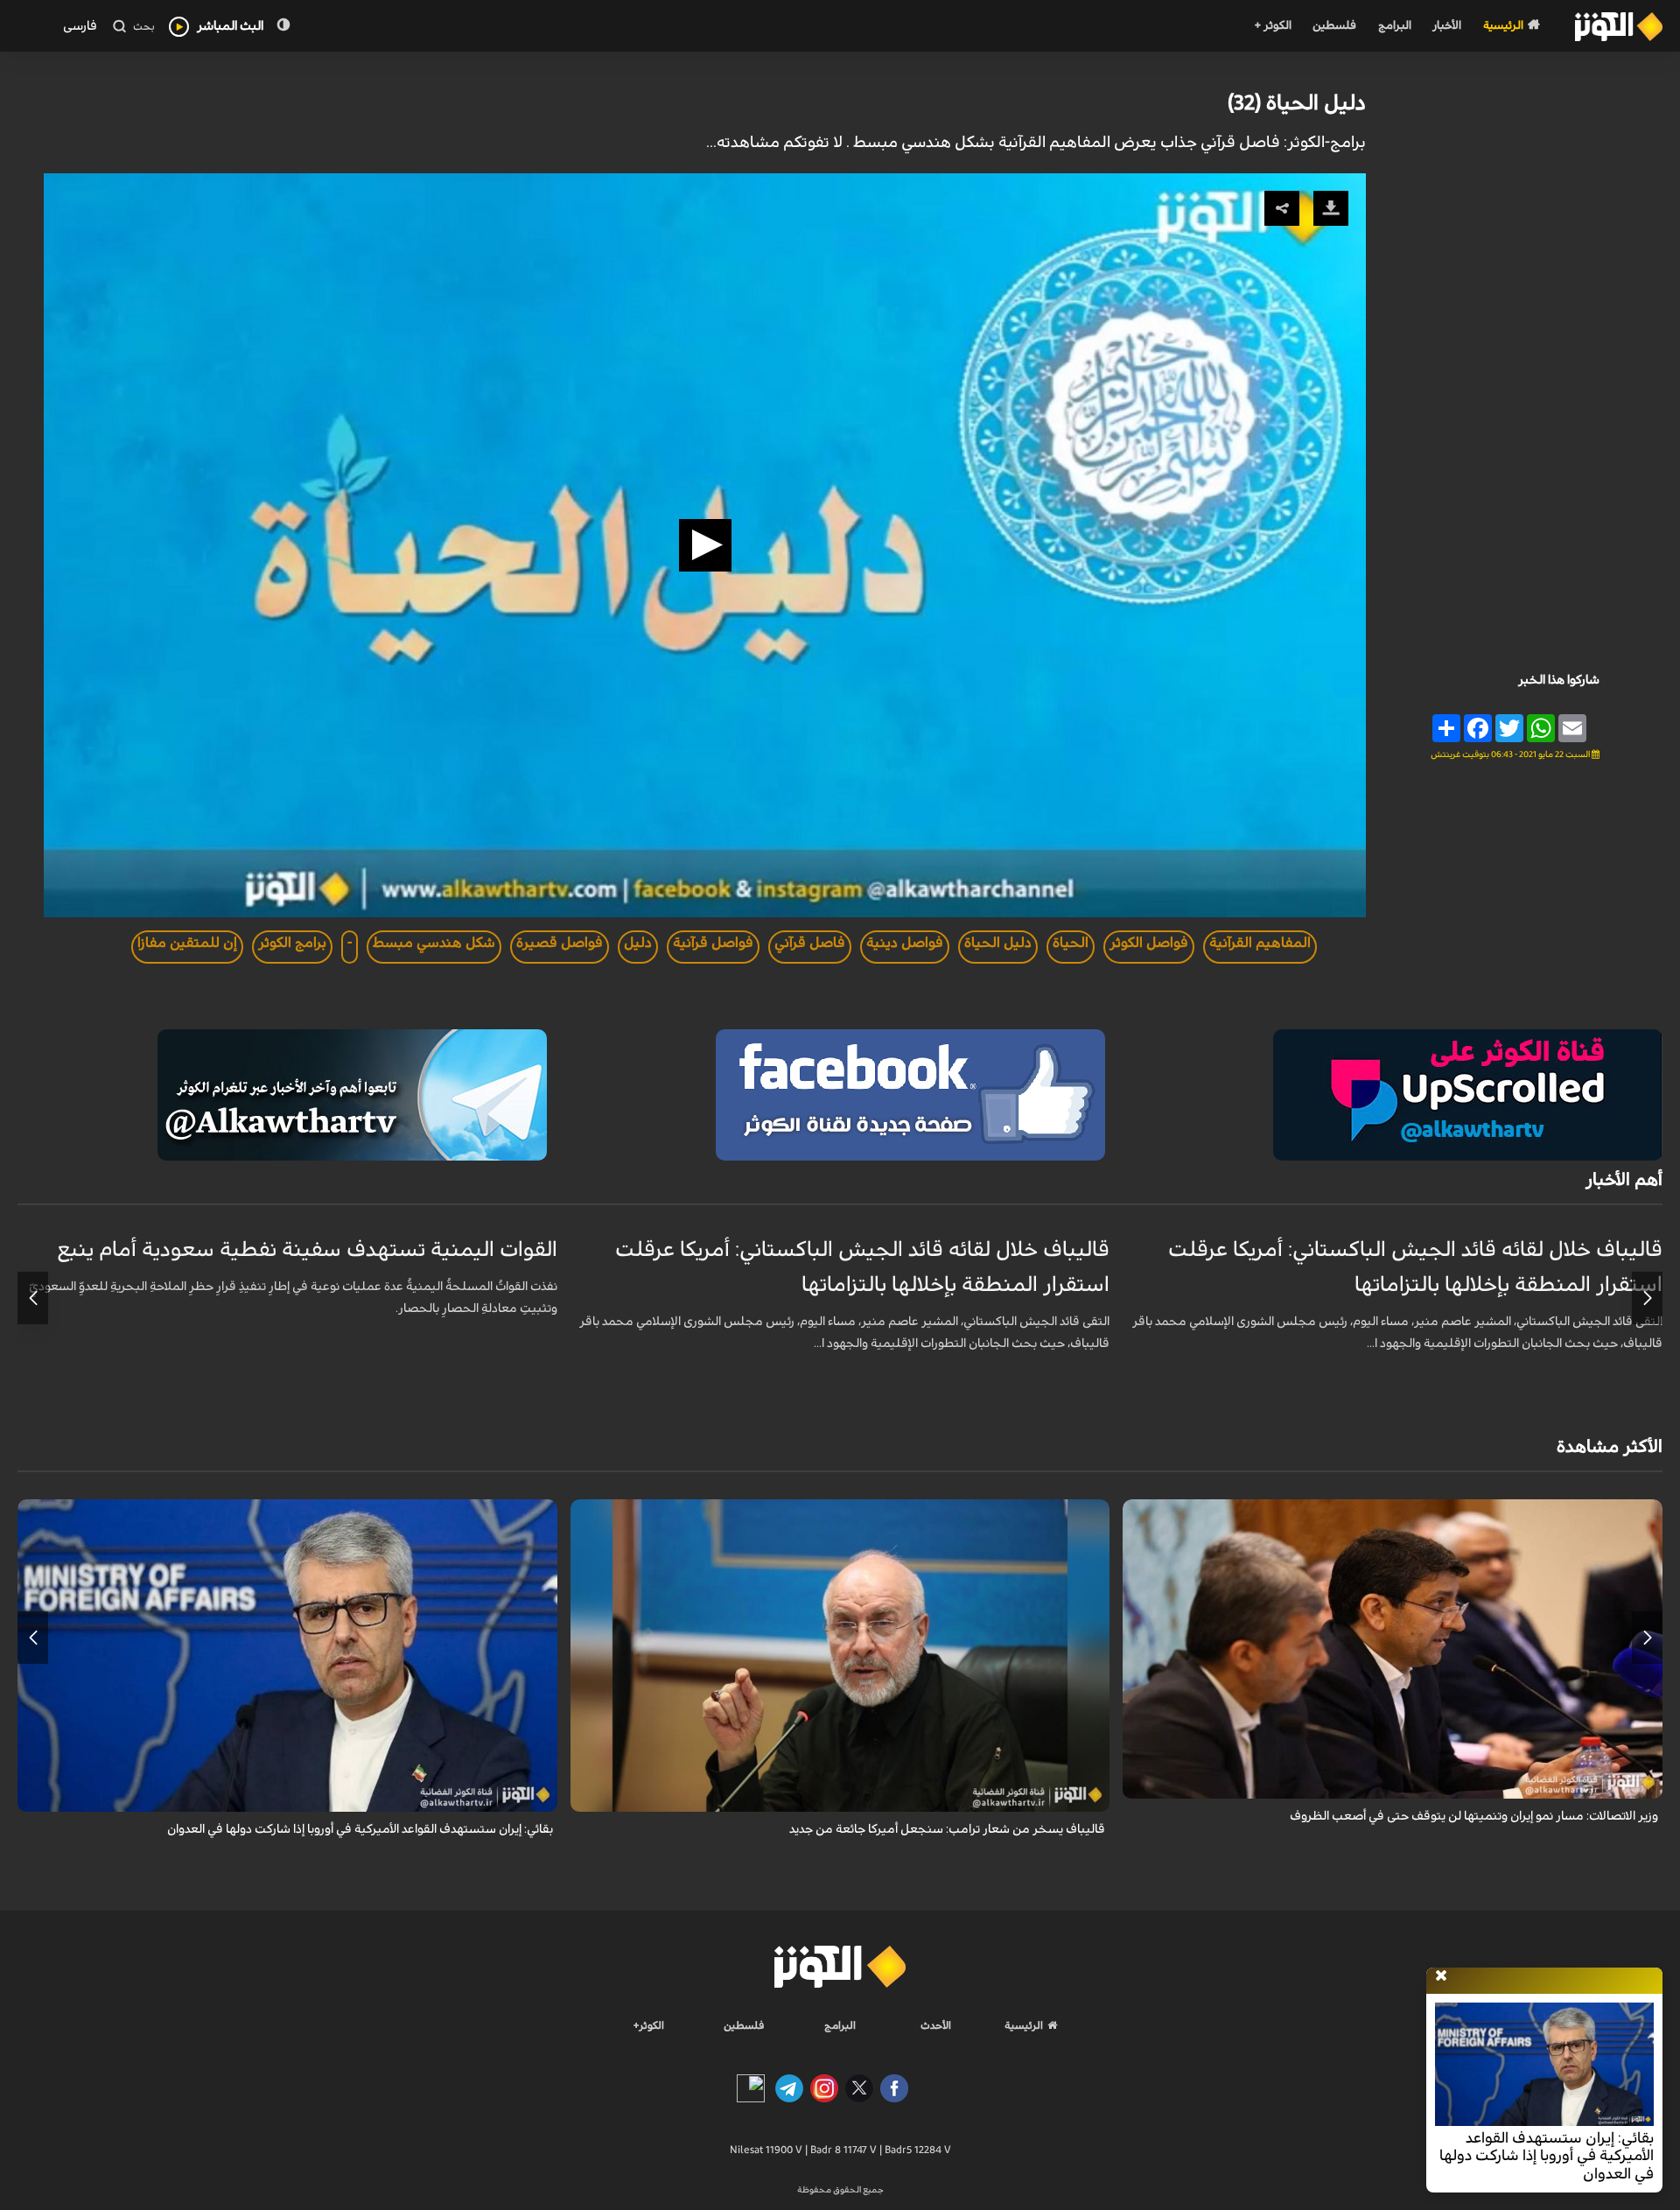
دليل (638, 943)
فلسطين (1334, 26)
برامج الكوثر (292, 943)
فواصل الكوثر (1149, 943)
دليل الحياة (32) (1297, 103)
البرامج (1395, 26)
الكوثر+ (649, 2025)
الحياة (1071, 943)
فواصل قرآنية (713, 943)
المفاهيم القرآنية (1260, 943)
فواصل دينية (905, 943)
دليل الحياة (998, 943)
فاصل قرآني (810, 943)
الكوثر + (1273, 26)
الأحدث (936, 2025)
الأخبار (1447, 26)
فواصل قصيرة (560, 943)
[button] (705, 545)
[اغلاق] (1441, 1976)
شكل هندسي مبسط (434, 943)
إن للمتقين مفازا (187, 943)
